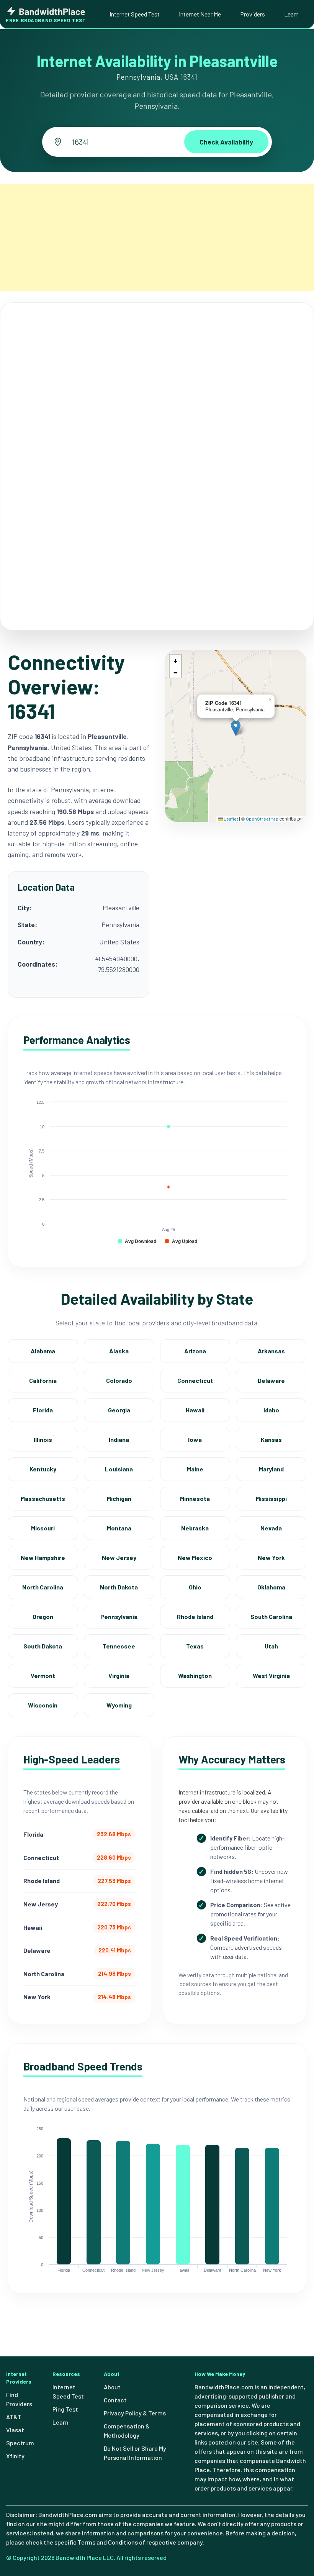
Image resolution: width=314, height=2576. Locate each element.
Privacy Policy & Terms (135, 2413)
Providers (253, 14)
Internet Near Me (200, 14)
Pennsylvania (119, 1616)
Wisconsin (43, 1705)
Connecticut (195, 1380)
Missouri (43, 1528)
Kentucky (43, 1469)
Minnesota (195, 1498)
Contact (115, 2400)
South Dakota (43, 1646)
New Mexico (195, 1557)
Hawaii (195, 1410)
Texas (195, 1646)
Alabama (43, 1351)
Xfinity (15, 2456)
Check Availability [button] (226, 142)
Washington (195, 1675)
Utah (271, 1646)
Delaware (271, 1380)
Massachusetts (43, 1498)
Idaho (271, 1410)
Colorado (119, 1380)
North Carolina (43, 1587)
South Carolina (271, 1616)
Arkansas (271, 1351)
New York (271, 1557)
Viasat (15, 2430)
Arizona (195, 1351)
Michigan (119, 1498)
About (112, 2387)
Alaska (119, 1351)
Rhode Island (195, 1616)
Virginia (119, 1675)
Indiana (119, 1439)
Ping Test (65, 2409)
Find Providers (19, 2399)
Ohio (195, 1587)
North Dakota (119, 1587)
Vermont (43, 1675)
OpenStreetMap (262, 819)
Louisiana (119, 1469)
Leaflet (231, 819)
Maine (195, 1469)
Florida (43, 1410)
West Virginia (271, 1675)
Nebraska (195, 1528)
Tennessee (119, 1646)
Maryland (271, 1469)
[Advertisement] (157, 237)
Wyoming (119, 1705)
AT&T (14, 2417)
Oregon (43, 1616)
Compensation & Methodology (127, 2431)
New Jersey (119, 1557)
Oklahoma (271, 1587)
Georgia (119, 1410)
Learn (291, 14)
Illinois (43, 1439)
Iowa (195, 1439)
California (43, 1380)
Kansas (271, 1439)
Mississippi (271, 1498)
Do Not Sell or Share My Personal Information (135, 2453)
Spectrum (20, 2443)
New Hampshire (43, 1557)
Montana (119, 1528)
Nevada (271, 1528)
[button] (236, 728)
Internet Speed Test (135, 14)
